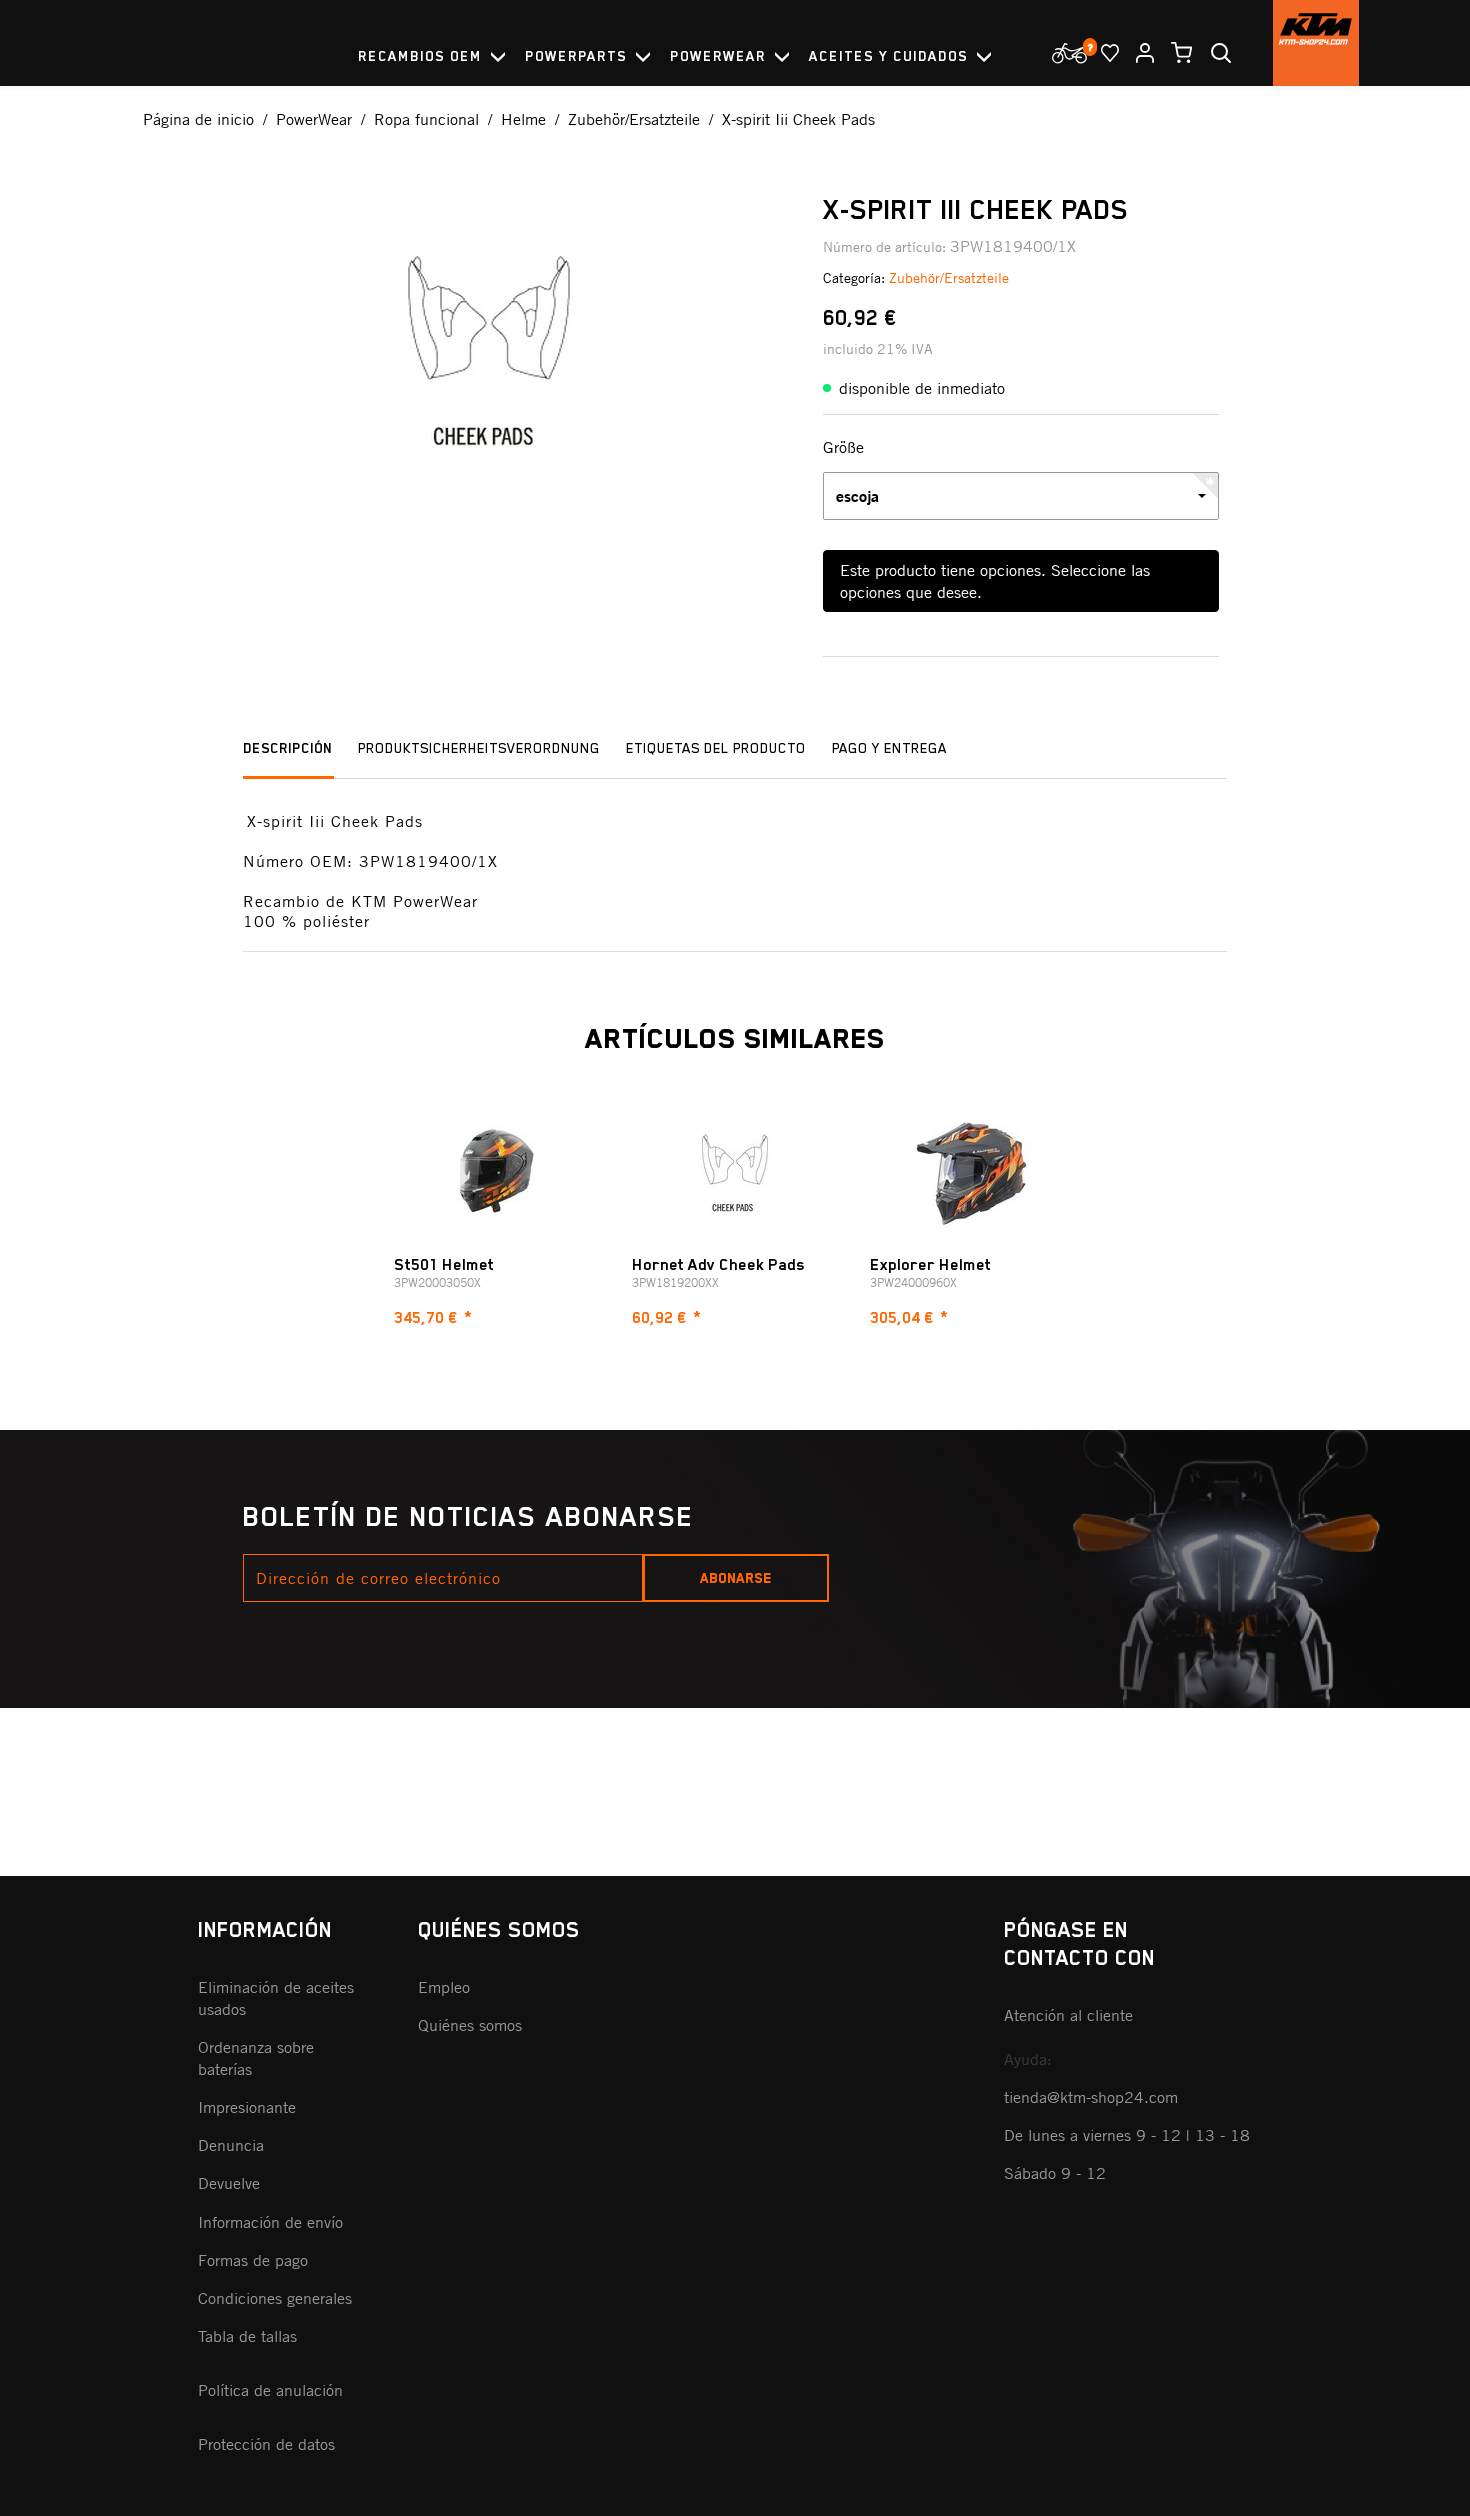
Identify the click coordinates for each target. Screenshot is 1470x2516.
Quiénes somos (470, 2025)
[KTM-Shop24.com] (1316, 43)
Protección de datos (266, 2444)
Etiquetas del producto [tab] (716, 748)
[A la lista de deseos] (1102, 53)
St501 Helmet (444, 1265)
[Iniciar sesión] (1137, 53)
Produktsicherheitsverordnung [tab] (479, 748)
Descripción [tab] (287, 748)
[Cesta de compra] (1174, 53)
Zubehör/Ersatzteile (949, 277)
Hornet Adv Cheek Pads (718, 1265)
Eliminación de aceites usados (276, 1998)
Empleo (444, 1987)
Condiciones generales (275, 2298)
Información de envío (270, 2222)
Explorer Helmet (930, 1265)
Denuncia (231, 2145)
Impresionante (247, 2107)
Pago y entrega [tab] (889, 748)
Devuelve (229, 2183)
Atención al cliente (1068, 2015)
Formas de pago (253, 2260)
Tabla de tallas (247, 2336)
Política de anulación (270, 2390)
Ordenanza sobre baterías (256, 2058)
